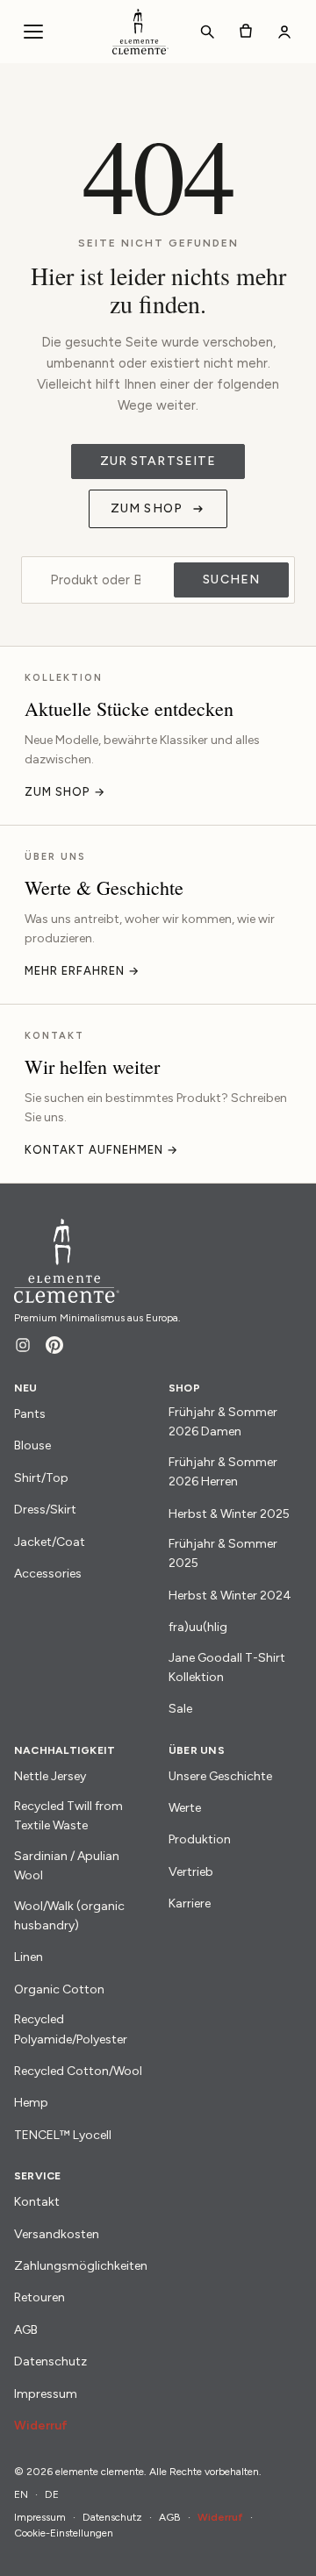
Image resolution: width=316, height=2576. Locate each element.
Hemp (31, 2103)
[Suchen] (207, 32)
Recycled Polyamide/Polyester (71, 2029)
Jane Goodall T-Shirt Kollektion (227, 1667)
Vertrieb (191, 1872)
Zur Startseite (158, 461)
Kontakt (37, 2202)
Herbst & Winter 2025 (229, 1514)
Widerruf (41, 2426)
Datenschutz (50, 2361)
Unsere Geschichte (220, 1776)
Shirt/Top (41, 1478)
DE (52, 2494)
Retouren (39, 2297)
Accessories (48, 1574)
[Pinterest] (54, 1345)
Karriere (190, 1903)
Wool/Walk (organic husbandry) (69, 1916)
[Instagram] (23, 1345)
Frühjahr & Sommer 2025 (223, 1553)
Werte (185, 1808)
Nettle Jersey (50, 1776)
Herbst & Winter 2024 (230, 1596)
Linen (29, 1957)
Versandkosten (57, 2234)
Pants (30, 1414)
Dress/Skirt (45, 1510)
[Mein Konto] (284, 32)
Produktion (200, 1839)
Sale (180, 1709)
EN (21, 2494)
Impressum (46, 2394)
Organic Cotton (59, 1989)
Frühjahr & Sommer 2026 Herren (223, 1472)
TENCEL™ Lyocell (63, 2135)
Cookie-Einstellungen (64, 2533)
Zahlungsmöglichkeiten (81, 2266)
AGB (26, 2330)
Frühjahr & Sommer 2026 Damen (223, 1422)
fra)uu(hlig (198, 1627)
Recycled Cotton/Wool (78, 2071)
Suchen (231, 580)
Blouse (32, 1445)
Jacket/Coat (50, 1542)
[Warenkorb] (246, 32)
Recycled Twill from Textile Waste (68, 1816)
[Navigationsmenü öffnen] (33, 32)
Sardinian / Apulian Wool (67, 1866)
